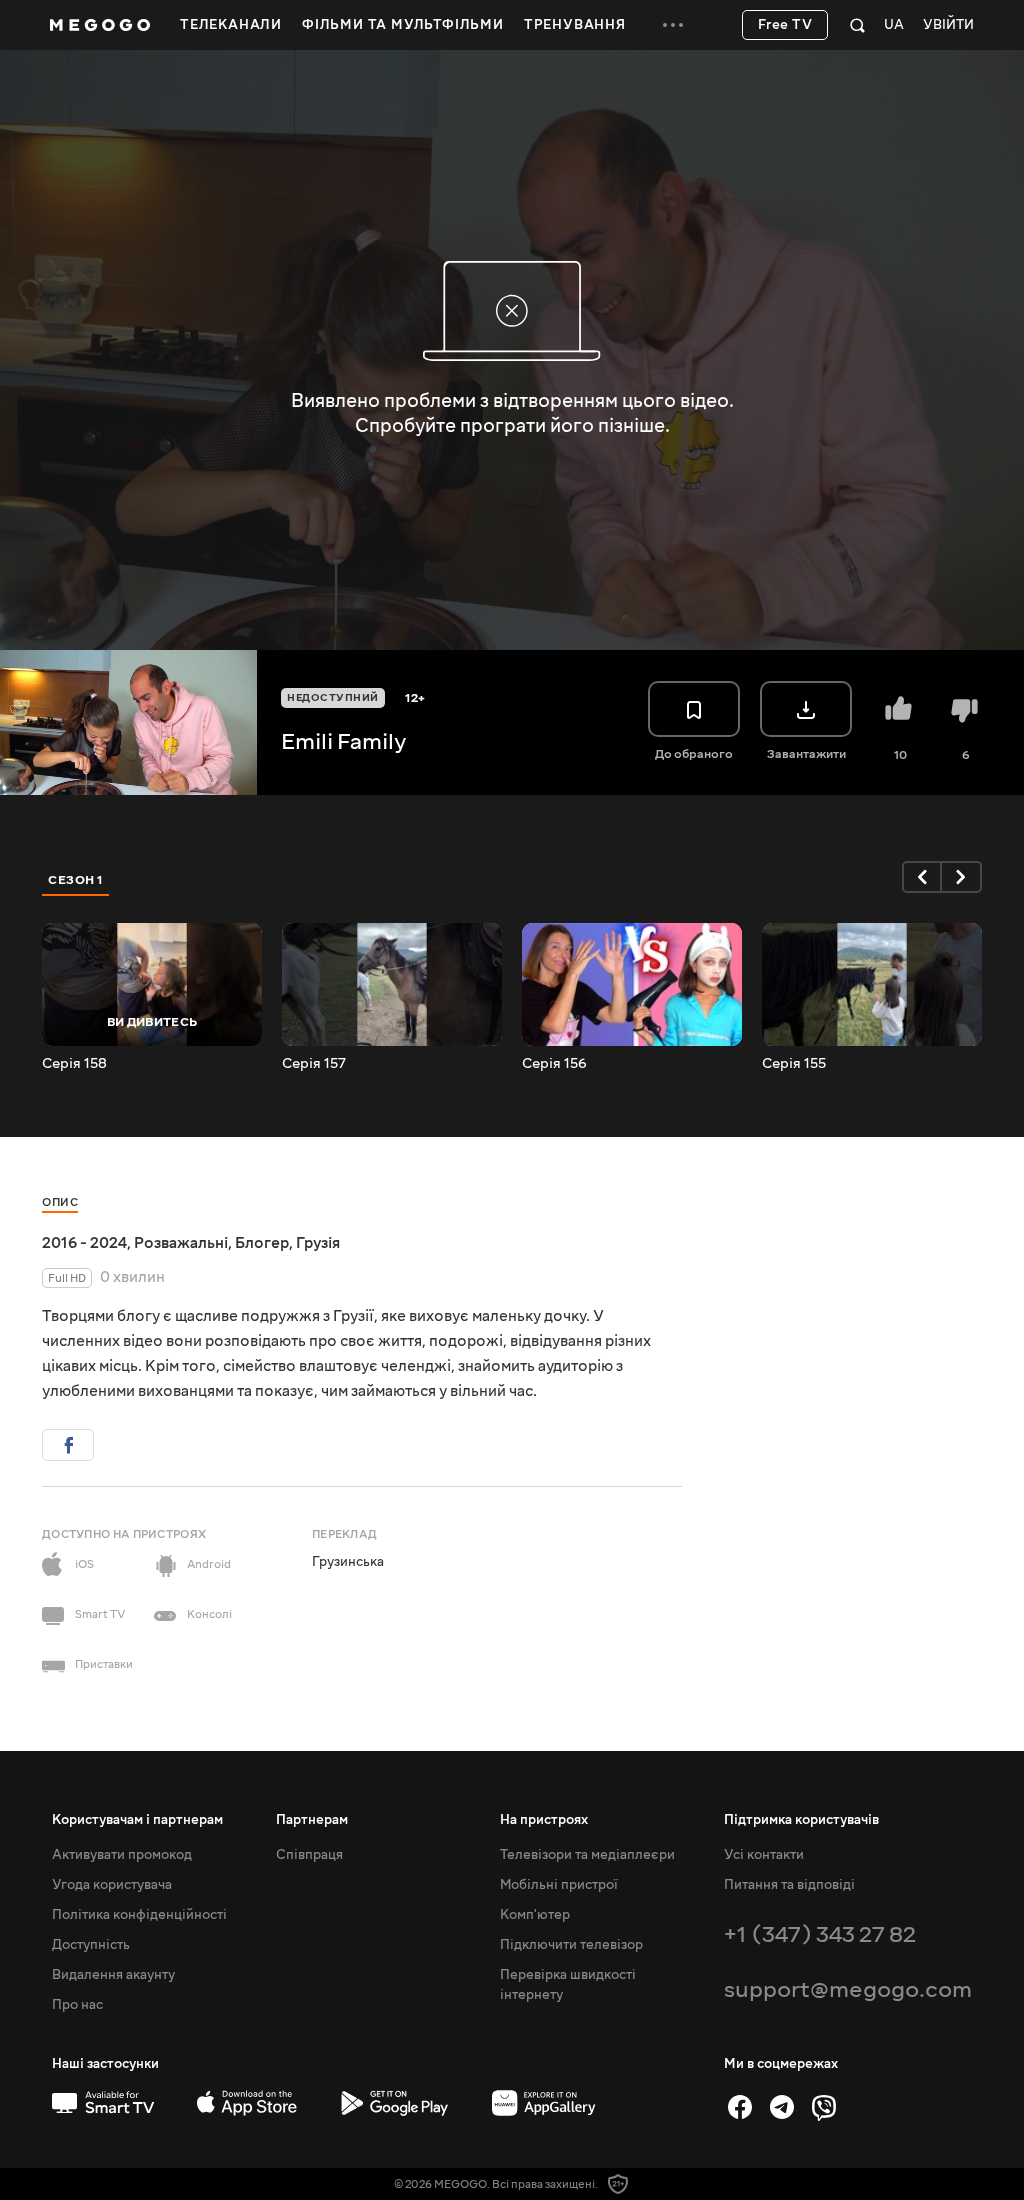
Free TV (785, 25)
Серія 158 (74, 1064)
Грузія (318, 1243)
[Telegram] (782, 2107)
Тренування (575, 25)
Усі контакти (764, 1855)
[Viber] (824, 2107)
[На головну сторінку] (100, 25)
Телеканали (231, 25)
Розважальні (181, 1243)
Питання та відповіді (789, 1885)
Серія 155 (794, 1064)
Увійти (948, 25)
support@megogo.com (848, 1989)
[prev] (922, 877)
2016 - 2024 (84, 1243)
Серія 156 (554, 1064)
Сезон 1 (76, 880)
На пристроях (544, 1820)
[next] (962, 877)
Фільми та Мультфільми (403, 25)
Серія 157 (314, 1064)
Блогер (262, 1243)
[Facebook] (740, 2107)
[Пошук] (857, 25)
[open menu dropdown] (673, 25)
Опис (60, 1202)
